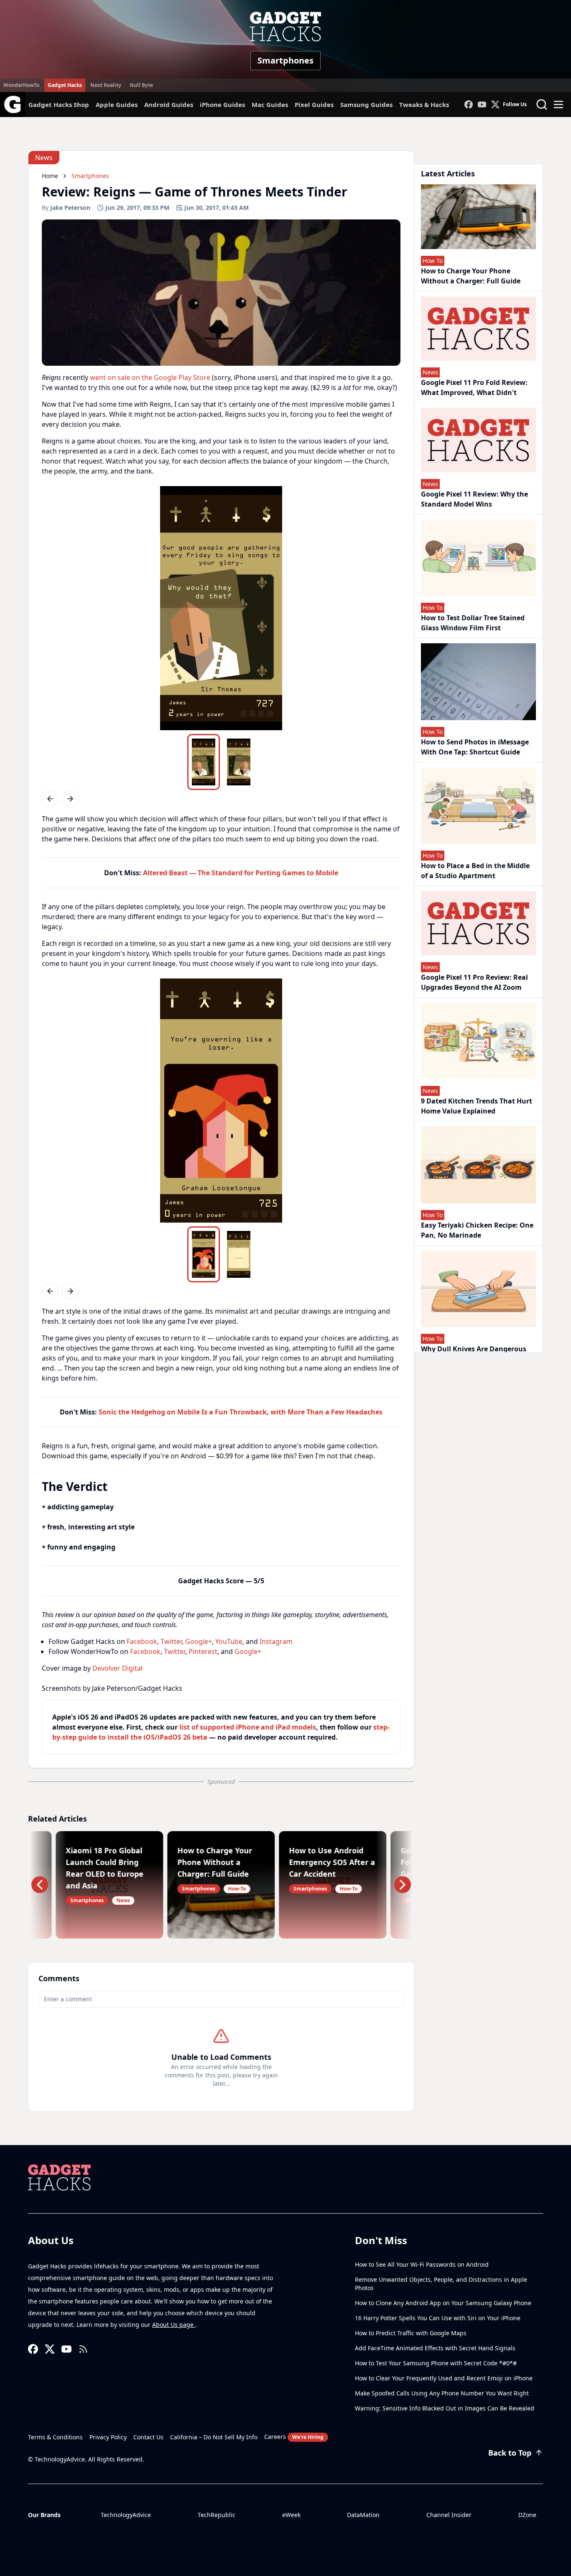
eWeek (291, 2515)
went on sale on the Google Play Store (150, 377)
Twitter (171, 1641)
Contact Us (148, 2437)
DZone (527, 2515)
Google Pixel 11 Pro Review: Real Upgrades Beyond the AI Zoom (474, 982)
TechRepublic (217, 2515)
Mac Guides (270, 104)
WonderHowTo (21, 85)
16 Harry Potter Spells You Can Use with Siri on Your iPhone (438, 2318)
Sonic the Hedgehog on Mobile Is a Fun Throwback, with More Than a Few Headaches (241, 1412)
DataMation (363, 2515)
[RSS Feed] (83, 2349)
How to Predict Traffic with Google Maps (411, 2333)
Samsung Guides (366, 104)
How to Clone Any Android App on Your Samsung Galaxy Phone (443, 2303)
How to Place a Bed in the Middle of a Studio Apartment (475, 871)
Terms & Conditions (55, 2437)
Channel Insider (449, 2515)
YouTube (229, 1641)
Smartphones (285, 60)
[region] (221, 608)
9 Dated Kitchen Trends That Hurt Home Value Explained (477, 1106)
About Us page (174, 2325)
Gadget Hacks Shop (59, 104)
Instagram (276, 1641)
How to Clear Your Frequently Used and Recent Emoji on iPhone (444, 2378)
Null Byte (141, 85)
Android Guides (169, 104)
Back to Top (510, 2453)
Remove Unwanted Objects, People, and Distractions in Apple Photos (441, 2284)
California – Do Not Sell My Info (214, 2437)
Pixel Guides (314, 104)
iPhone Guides (222, 104)
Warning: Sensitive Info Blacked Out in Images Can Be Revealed (445, 2408)
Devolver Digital (117, 1668)
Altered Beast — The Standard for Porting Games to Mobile (241, 873)
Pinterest (203, 1651)
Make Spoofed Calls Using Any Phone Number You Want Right (442, 2393)
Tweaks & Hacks (424, 104)
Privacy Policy (108, 2437)
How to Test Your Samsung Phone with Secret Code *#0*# (436, 2363)
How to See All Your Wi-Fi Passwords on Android (422, 2264)
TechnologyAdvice (126, 2515)
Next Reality (106, 85)
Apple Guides (117, 104)
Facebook (142, 1641)
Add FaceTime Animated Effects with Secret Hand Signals (435, 2348)
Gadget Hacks (65, 85)
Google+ (199, 1641)
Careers (294, 2437)
